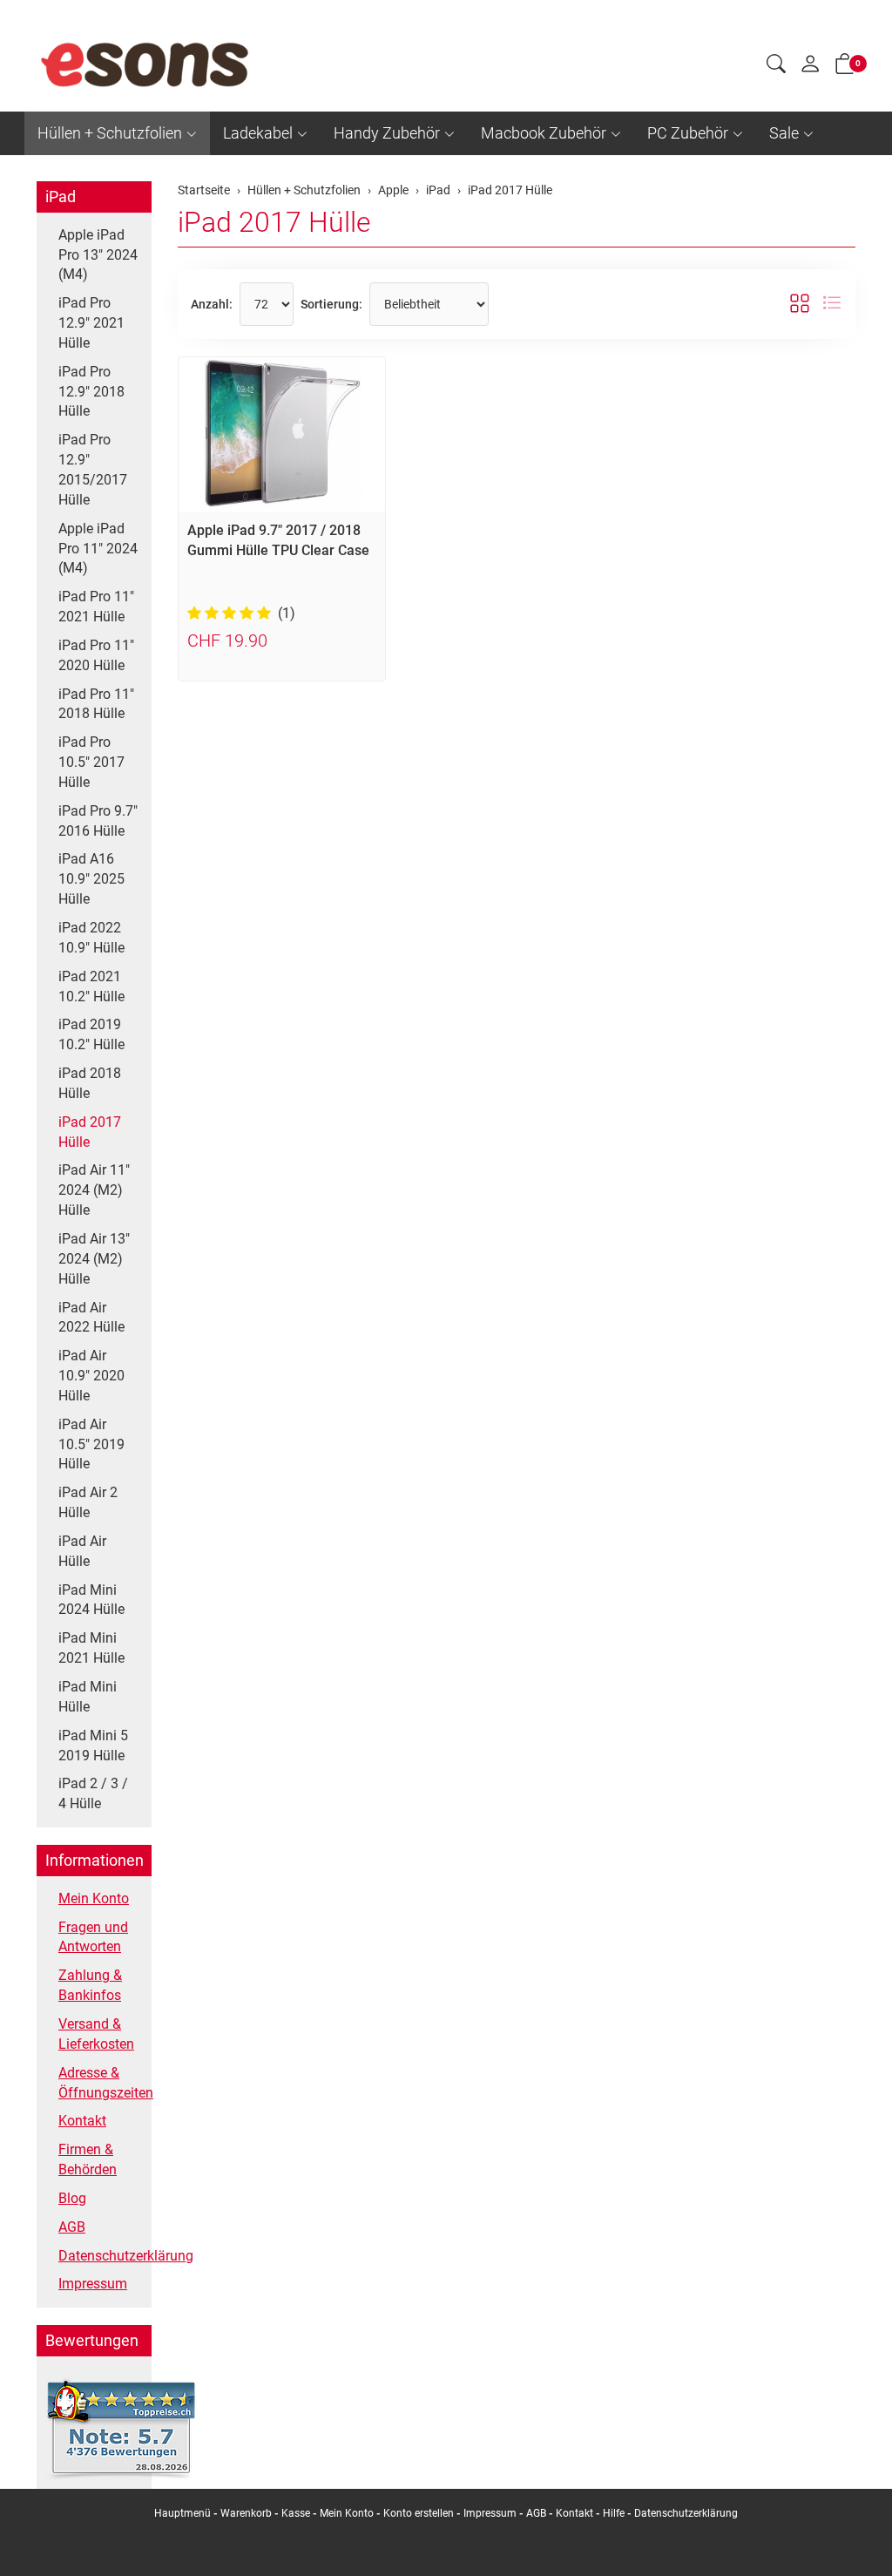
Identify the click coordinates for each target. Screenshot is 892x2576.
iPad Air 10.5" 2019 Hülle (91, 1444)
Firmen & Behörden (88, 2159)
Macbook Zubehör (544, 133)
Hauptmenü (182, 2513)
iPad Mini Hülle (88, 1697)
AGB (72, 2227)
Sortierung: (331, 304)
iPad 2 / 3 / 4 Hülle (93, 1793)
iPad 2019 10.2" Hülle (91, 1034)
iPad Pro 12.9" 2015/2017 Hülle (93, 470)
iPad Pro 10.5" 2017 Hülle (91, 762)
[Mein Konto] (810, 68)
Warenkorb (247, 2513)
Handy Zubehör (387, 133)
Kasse (296, 2513)
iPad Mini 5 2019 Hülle (93, 1746)
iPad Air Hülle (82, 1551)
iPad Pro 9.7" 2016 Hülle (98, 821)
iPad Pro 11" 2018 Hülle (96, 704)
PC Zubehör (688, 133)
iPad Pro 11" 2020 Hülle (96, 655)
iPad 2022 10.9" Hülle (91, 938)
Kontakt (82, 2121)
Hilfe (614, 2513)
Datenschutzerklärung (101, 2256)
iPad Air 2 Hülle (88, 1502)
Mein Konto (94, 1898)
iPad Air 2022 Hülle (91, 1318)
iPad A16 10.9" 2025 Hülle (91, 879)
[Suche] (776, 66)
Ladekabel (258, 133)
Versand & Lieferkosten (96, 2034)
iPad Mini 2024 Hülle (91, 1600)
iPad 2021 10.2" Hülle (91, 986)
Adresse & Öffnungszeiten (101, 2083)
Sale (784, 133)
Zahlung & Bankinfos (90, 1985)
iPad (61, 197)
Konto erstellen (419, 2513)
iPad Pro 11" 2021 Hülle (96, 607)
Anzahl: (212, 304)
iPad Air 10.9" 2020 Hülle (91, 1376)
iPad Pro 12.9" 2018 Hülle (91, 392)
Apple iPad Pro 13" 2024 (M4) (98, 255)
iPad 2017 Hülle (274, 222)
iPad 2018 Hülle (90, 1083)
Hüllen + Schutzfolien (110, 133)
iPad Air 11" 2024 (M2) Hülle (94, 1190)
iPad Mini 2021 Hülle (91, 1648)
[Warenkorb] (845, 67)
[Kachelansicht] (800, 304)
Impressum (93, 2284)
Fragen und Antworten (93, 1937)
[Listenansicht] (832, 304)
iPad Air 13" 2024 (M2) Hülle (94, 1259)
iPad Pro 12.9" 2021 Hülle (91, 323)
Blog (72, 2198)
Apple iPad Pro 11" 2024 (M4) (98, 549)
